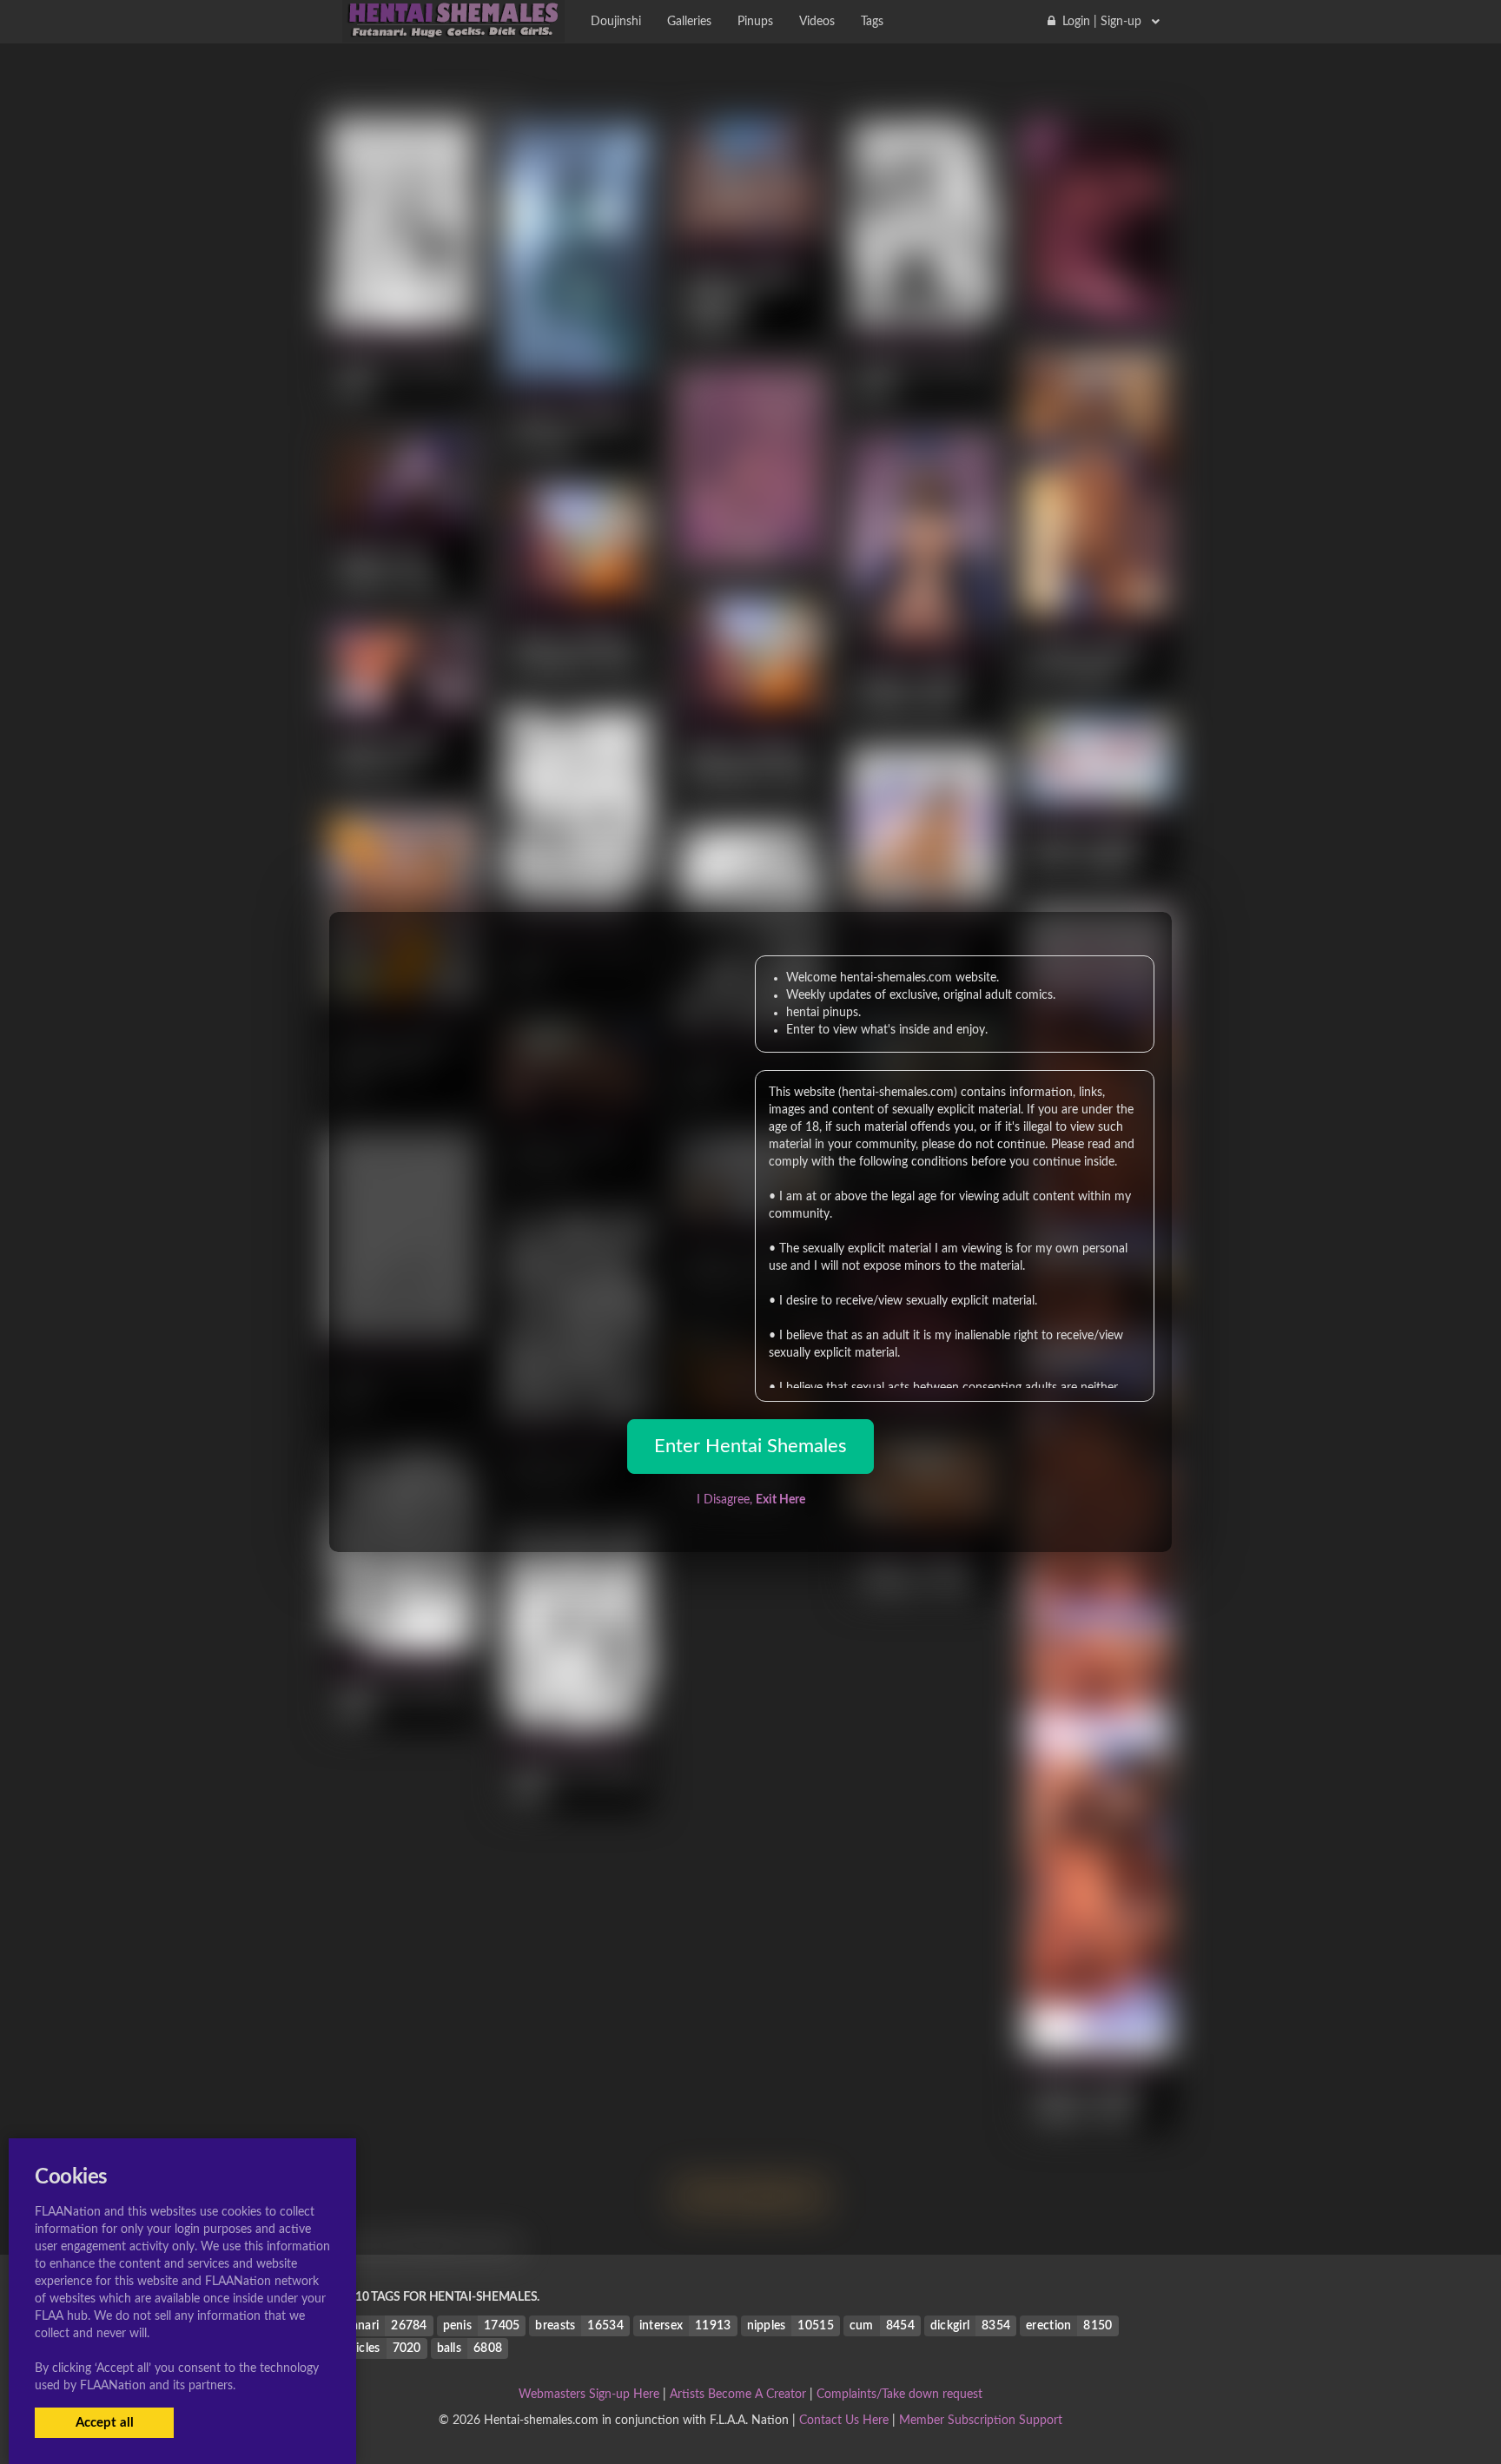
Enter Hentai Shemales (750, 1446)
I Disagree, (751, 1500)
